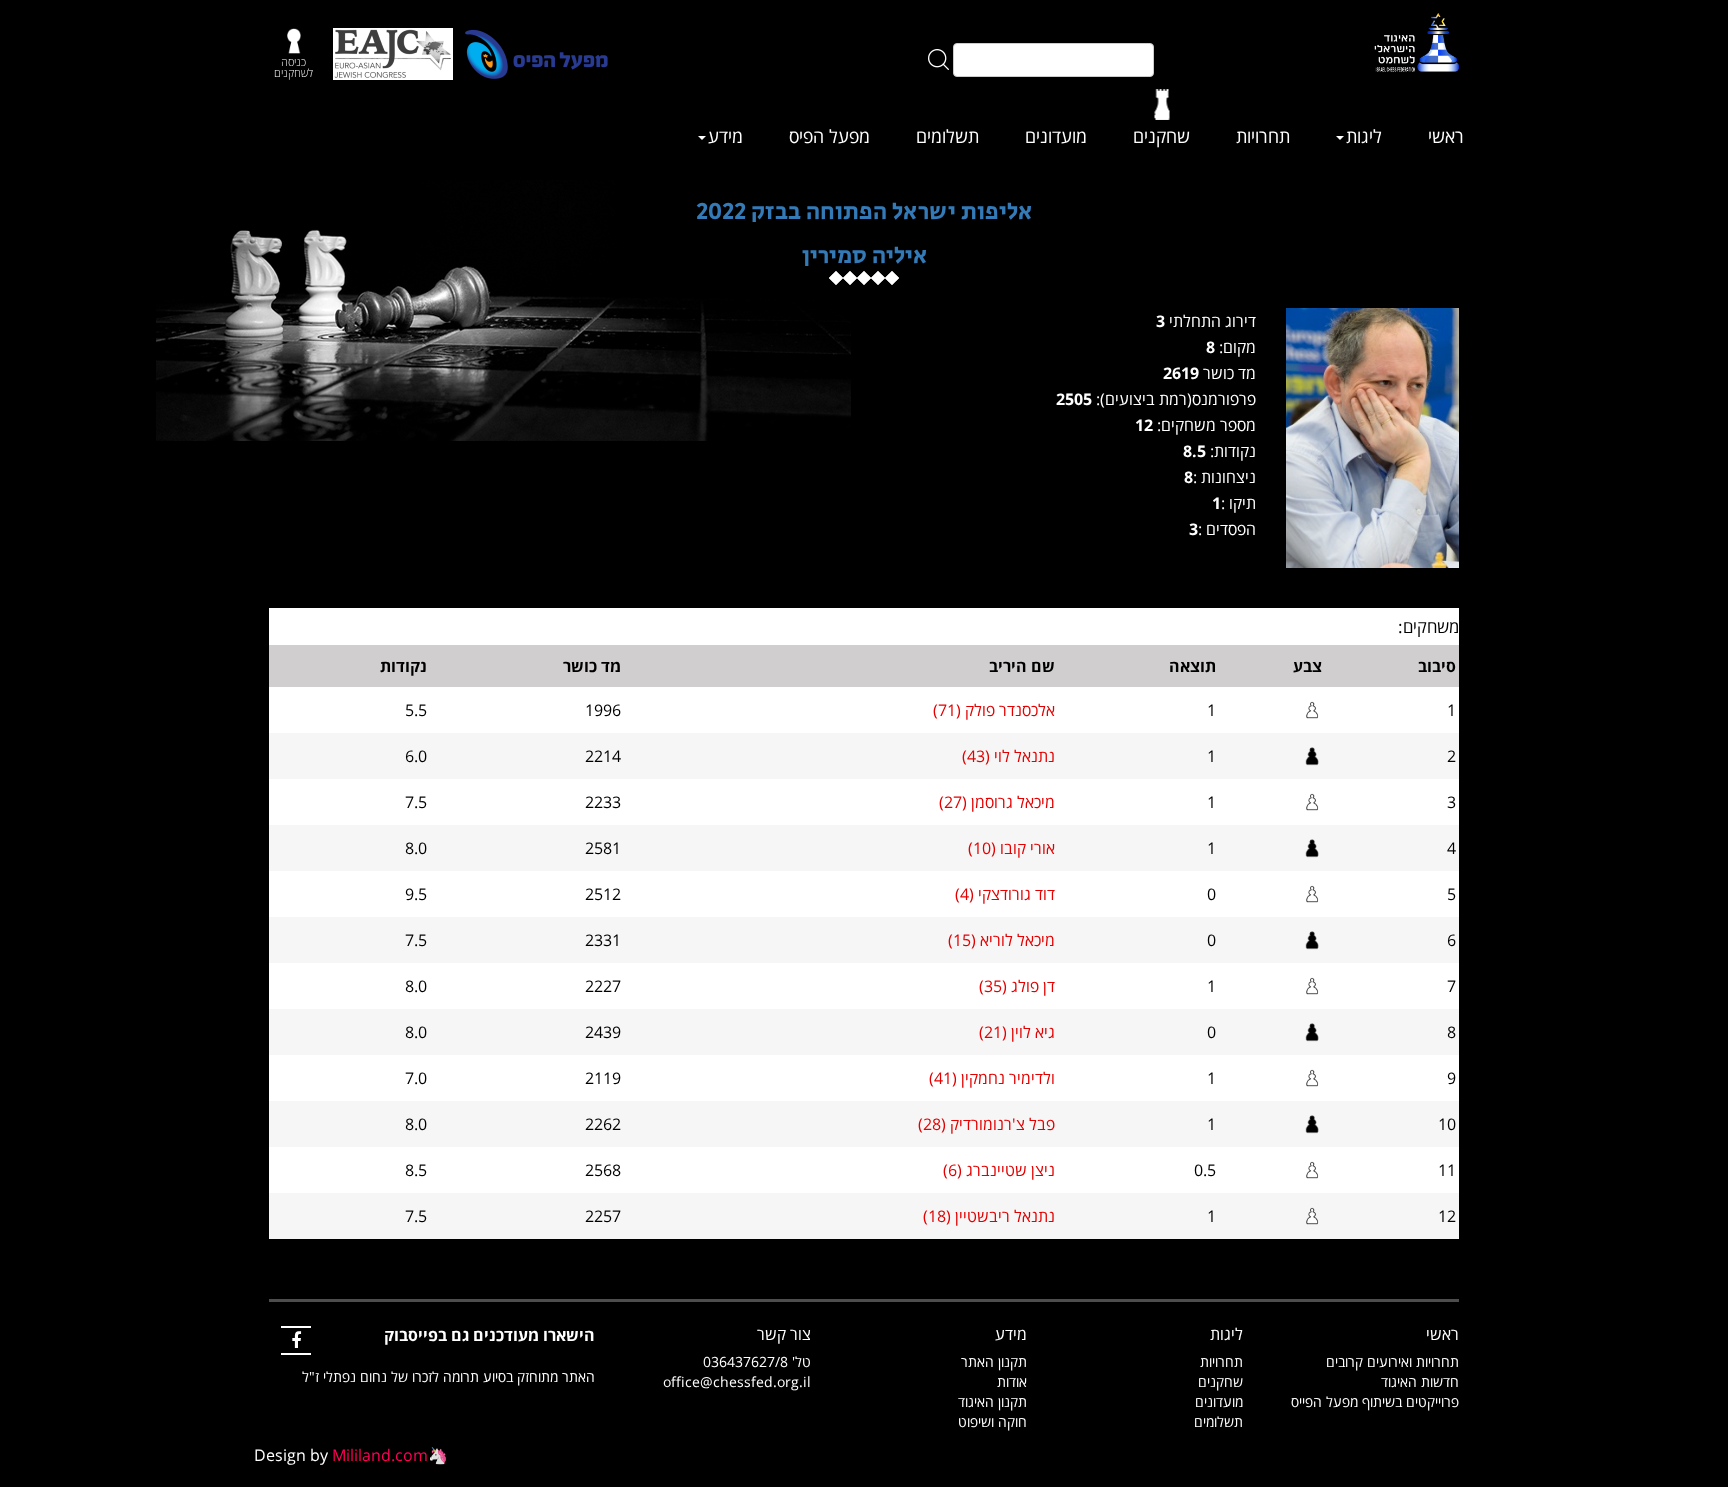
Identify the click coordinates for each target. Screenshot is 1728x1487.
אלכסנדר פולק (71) (994, 710)
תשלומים (947, 136)
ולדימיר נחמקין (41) (992, 1078)
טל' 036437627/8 (757, 1361)
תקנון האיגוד (992, 1401)
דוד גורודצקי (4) (1005, 894)
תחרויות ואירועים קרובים (1392, 1361)
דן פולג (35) (1017, 986)
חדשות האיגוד (1420, 1381)
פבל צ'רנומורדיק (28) (986, 1124)
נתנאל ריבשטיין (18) (989, 1216)
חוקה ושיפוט (992, 1421)
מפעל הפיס (829, 136)
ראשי (1446, 136)
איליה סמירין (864, 255)
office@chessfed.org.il (737, 1381)
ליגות (1364, 136)
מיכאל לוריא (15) (1001, 940)
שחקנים (1161, 136)
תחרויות (1263, 136)
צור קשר (784, 1334)
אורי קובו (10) (1011, 848)
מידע (725, 136)
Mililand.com (380, 1455)
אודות (1012, 1381)
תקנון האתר (994, 1361)
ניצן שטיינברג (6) (999, 1170)
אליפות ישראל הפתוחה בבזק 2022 (864, 211)
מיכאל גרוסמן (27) (997, 802)
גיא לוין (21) (1017, 1032)
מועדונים (1056, 136)
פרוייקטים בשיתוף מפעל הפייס (1375, 1401)
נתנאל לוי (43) (1008, 756)
